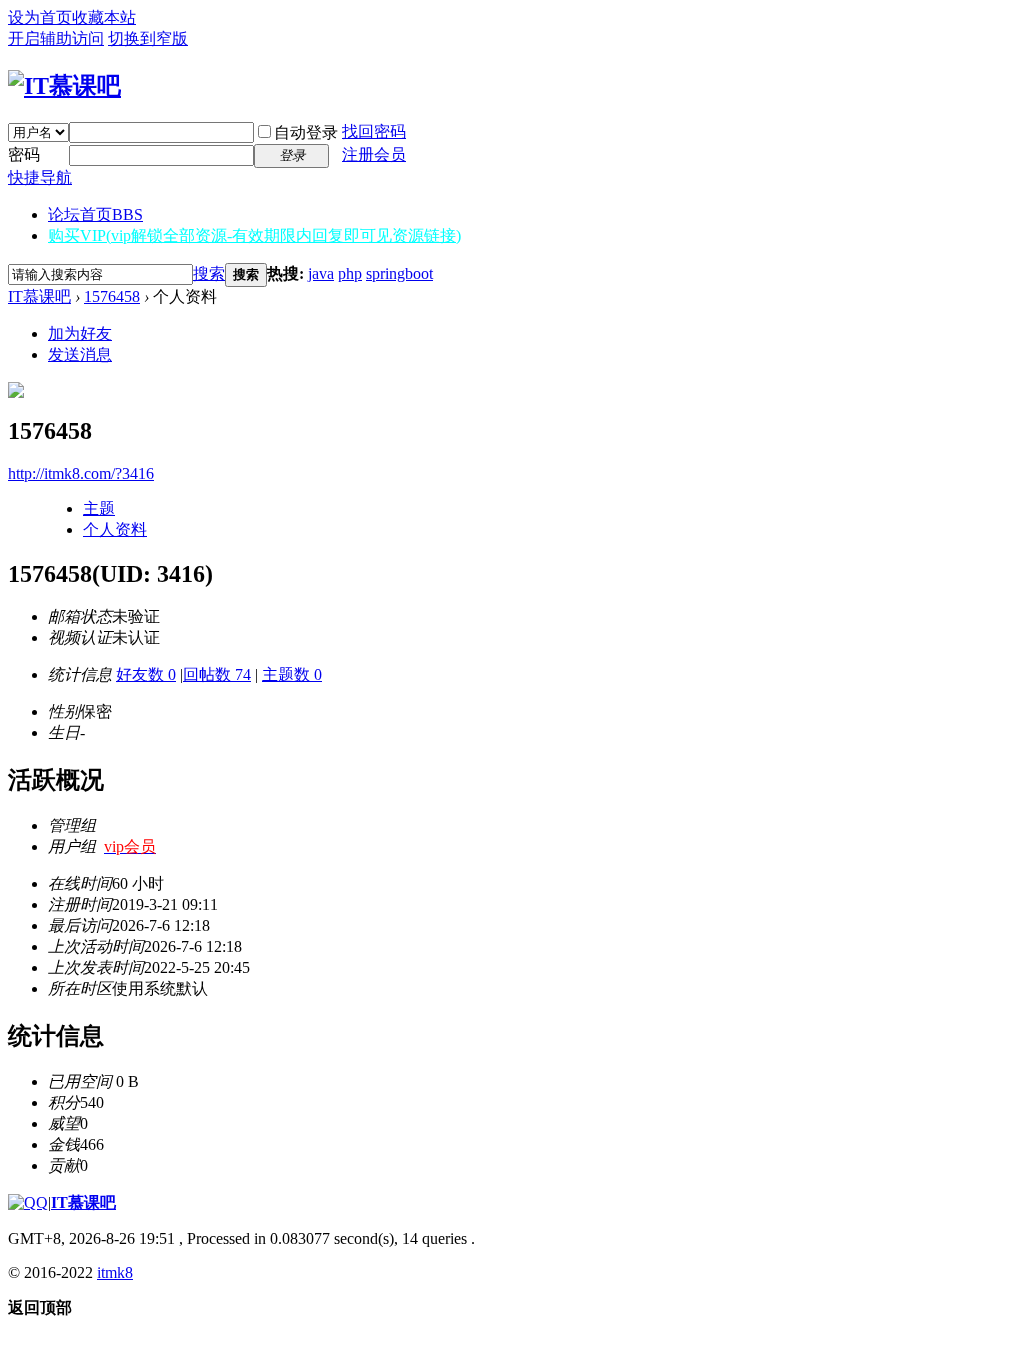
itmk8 (115, 1272)
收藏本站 (104, 17)
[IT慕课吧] (64, 86)
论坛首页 (95, 214)
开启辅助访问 (56, 38)
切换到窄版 (148, 38)
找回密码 (374, 131)
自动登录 (306, 132)
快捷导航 (40, 177)
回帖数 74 (217, 674)
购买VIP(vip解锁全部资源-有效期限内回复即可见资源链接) (254, 235)
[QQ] (28, 1202)
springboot (399, 273)
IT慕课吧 (39, 296)
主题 (99, 508)
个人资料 (115, 529)
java (321, 273)
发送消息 (80, 354)
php (350, 273)
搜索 (209, 273)
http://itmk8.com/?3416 (81, 473)
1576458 (112, 296)
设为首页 (40, 17)
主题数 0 (292, 674)
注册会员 (374, 154)
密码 (24, 154)
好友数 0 (146, 674)
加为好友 (80, 333)
